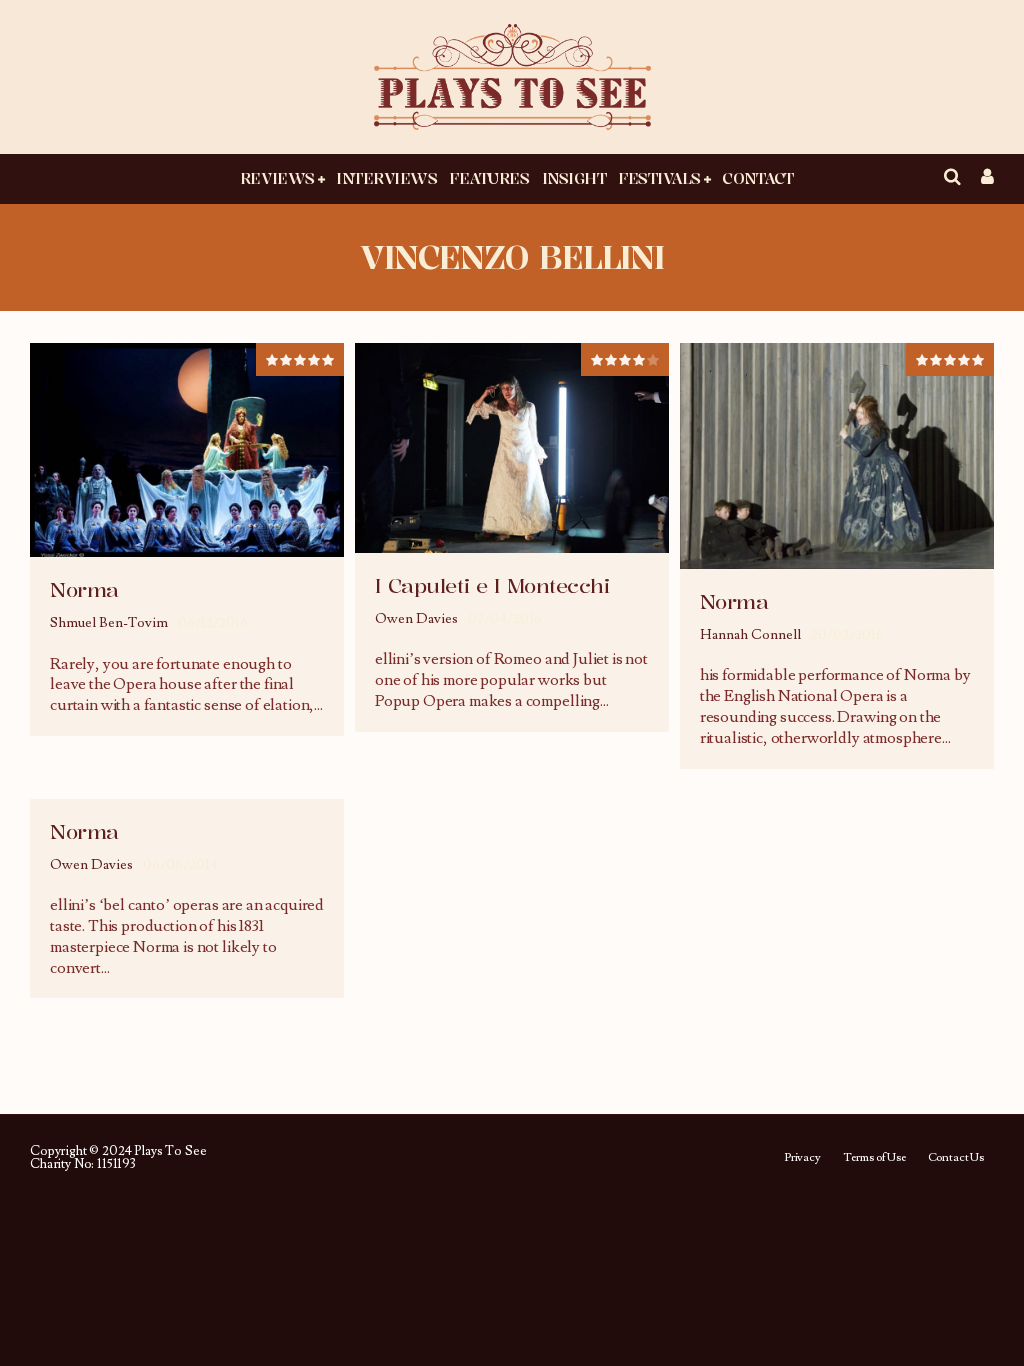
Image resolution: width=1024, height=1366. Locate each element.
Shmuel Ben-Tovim (109, 623)
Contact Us (956, 1158)
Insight (574, 178)
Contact (758, 178)
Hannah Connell (750, 635)
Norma (84, 589)
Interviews (386, 178)
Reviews (277, 178)
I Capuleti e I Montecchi (492, 585)
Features (489, 178)
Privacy (802, 1158)
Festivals (659, 178)
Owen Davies (416, 619)
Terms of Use (874, 1158)
